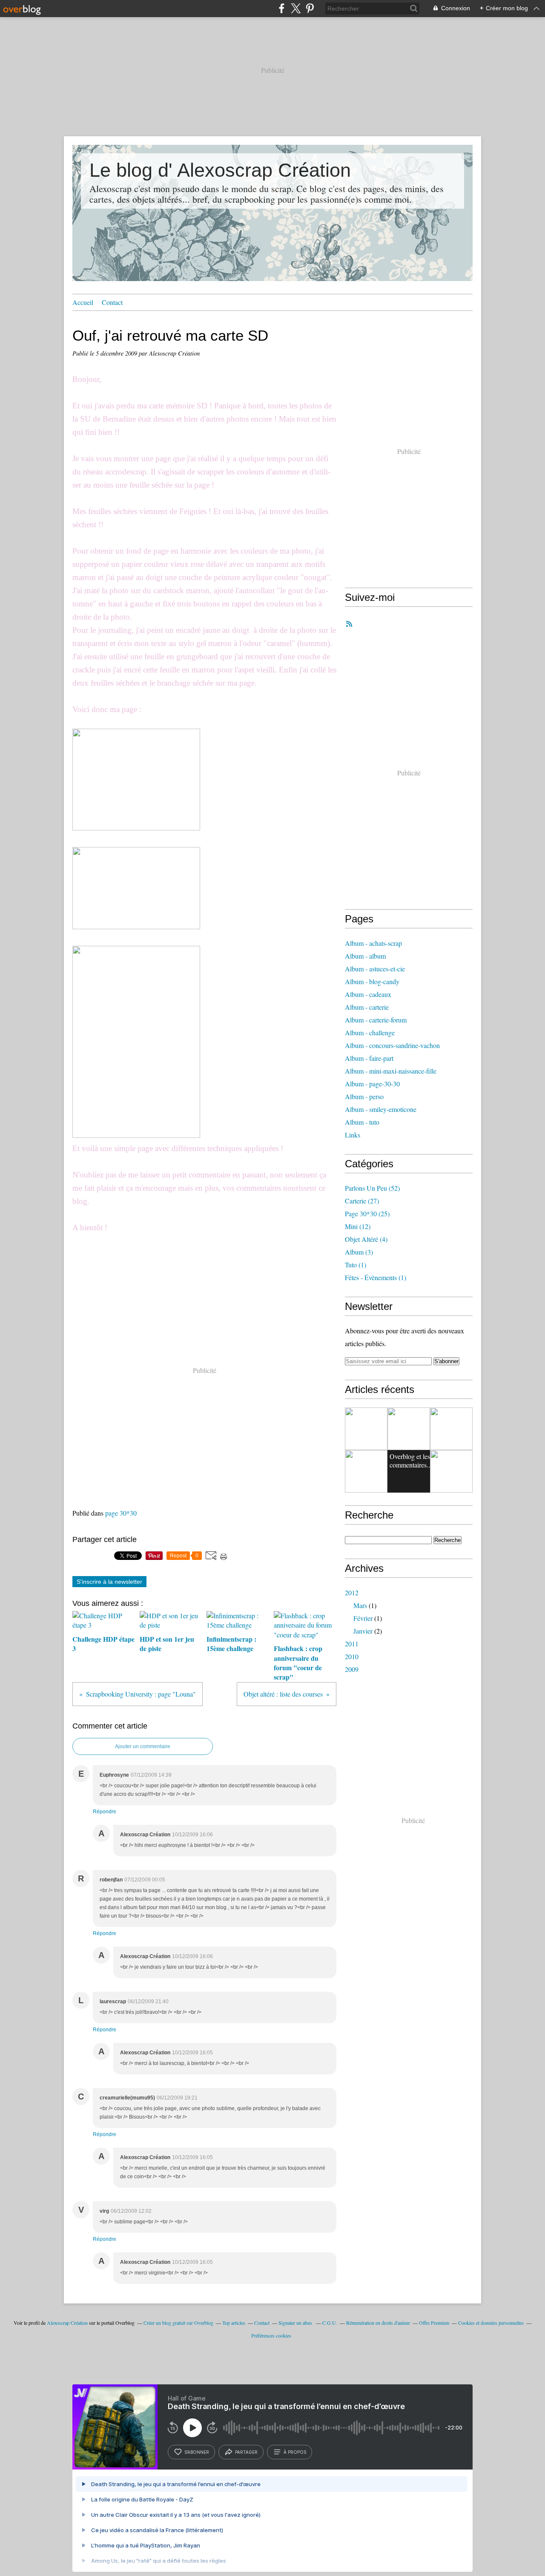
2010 (352, 1656)
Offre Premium (434, 2323)
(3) (359, 1252)
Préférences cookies (271, 2335)
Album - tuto (362, 1122)
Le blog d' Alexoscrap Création (220, 170)
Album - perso (364, 1096)
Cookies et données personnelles (491, 2323)
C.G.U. (330, 2323)
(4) (366, 1239)
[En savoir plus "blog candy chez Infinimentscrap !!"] (451, 1429)
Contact (112, 302)
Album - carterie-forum (376, 1020)
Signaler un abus (296, 2323)
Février (363, 1618)
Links (353, 1135)
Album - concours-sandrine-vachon (392, 1045)
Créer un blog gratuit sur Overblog (178, 2323)
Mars (360, 1605)
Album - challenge (370, 1032)
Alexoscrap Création (67, 2323)
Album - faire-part (369, 1058)
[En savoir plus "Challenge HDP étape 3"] (451, 1471)
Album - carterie (367, 1007)
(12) (358, 1226)
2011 (352, 1644)
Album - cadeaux (368, 994)
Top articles (234, 2323)
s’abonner (197, 2452)
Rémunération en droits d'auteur (378, 2323)
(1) (356, 1265)
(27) (362, 1201)
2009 (352, 1669)
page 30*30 (121, 1513)
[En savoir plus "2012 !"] (366, 1471)
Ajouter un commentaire (143, 1746)
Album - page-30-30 (372, 1084)
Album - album (365, 956)
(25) (367, 1213)
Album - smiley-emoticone (381, 1109)
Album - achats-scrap (373, 943)
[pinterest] (310, 8)
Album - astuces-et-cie (375, 969)
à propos (295, 2452)
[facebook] (282, 8)
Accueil (83, 302)
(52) (372, 1188)
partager (246, 2452)
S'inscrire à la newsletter (109, 1582)
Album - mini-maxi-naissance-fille (391, 1071)
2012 (352, 1592)
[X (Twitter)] (296, 8)
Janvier (363, 1631)
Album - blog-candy (372, 981)
